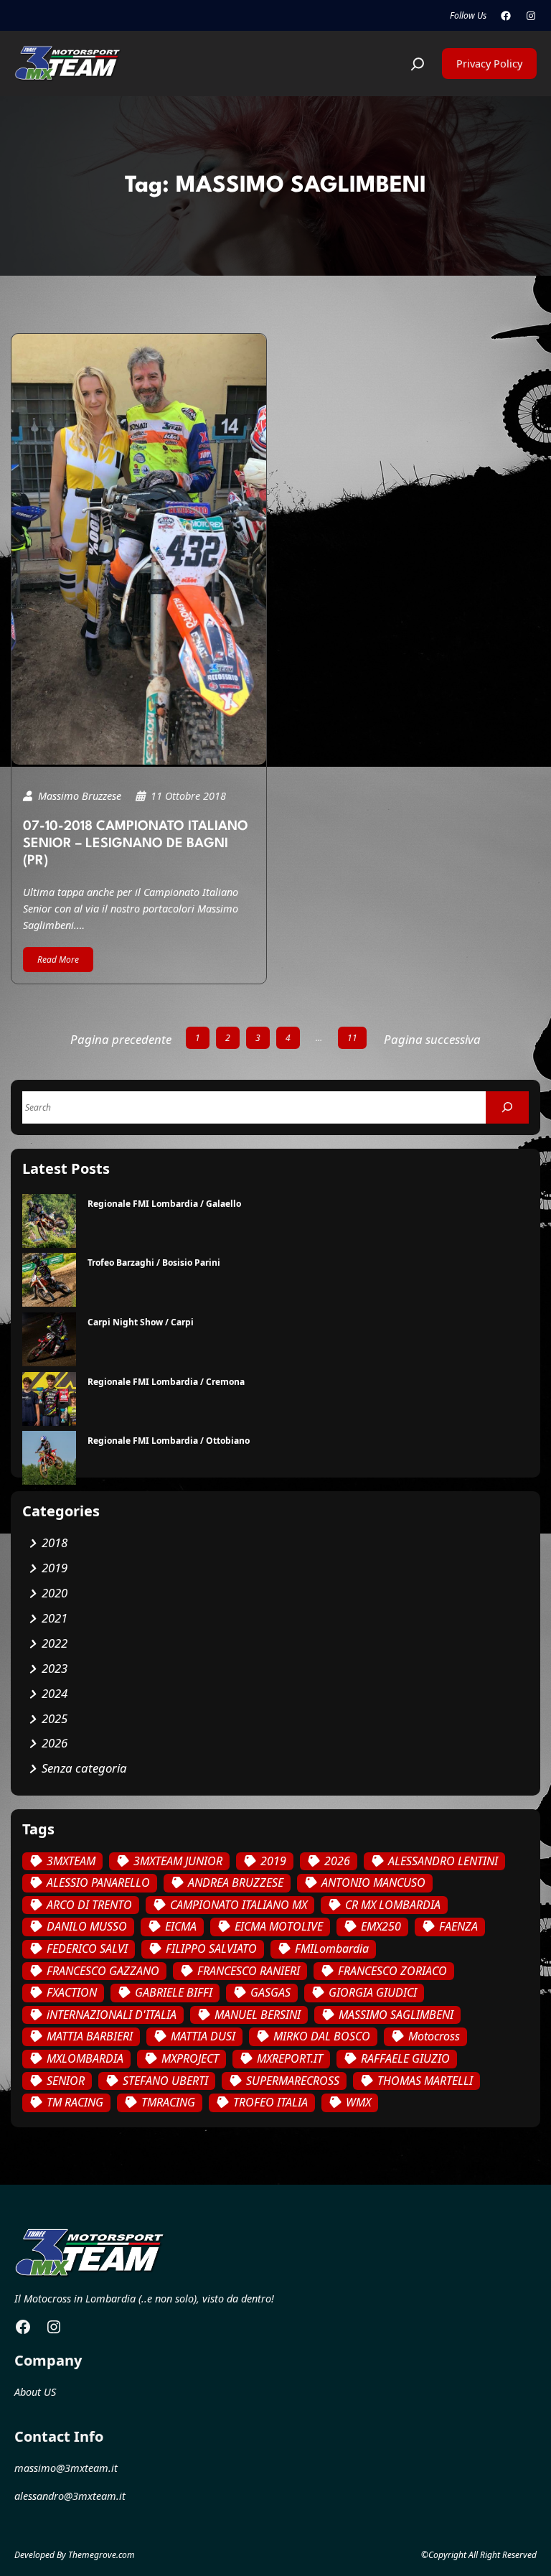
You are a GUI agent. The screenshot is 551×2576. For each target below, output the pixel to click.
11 (352, 1038)
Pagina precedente (121, 1039)
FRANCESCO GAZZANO (103, 1971)
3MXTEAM (71, 1861)
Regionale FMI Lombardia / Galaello (164, 1204)
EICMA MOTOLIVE (279, 1926)
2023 (55, 1668)
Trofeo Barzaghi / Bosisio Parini (154, 1263)
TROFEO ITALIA (270, 2102)
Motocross (434, 2036)
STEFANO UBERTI (165, 2081)
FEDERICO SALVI (87, 1949)
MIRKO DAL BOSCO (322, 2036)
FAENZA (458, 1926)
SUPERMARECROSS (293, 2081)
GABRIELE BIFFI (174, 1992)
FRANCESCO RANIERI (249, 1971)
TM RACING (75, 2102)
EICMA (181, 1926)
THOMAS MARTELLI (425, 2081)
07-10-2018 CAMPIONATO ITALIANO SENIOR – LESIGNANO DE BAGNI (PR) (136, 844)
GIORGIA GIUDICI (373, 1992)
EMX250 (381, 1926)
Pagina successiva (432, 1039)
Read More (58, 960)
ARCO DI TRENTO (89, 1905)
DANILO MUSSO (87, 1926)
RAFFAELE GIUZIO (405, 2058)
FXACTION (72, 1992)
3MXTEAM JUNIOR (178, 1861)
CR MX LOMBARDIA (393, 1905)
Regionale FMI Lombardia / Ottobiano (169, 1441)
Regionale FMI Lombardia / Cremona (166, 1382)
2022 (55, 1643)
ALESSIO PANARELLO (98, 1882)
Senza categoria (84, 1768)
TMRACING (168, 2102)
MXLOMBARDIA (85, 2058)
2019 (55, 1568)
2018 (55, 1543)
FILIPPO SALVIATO (211, 1949)
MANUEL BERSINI (258, 2015)
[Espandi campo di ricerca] (418, 64)
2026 (55, 1743)
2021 (55, 1618)
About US (35, 2392)
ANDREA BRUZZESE (236, 1882)
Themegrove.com (102, 2555)
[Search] (507, 1107)
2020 (55, 1593)
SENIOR (66, 2081)
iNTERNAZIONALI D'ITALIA (112, 2015)
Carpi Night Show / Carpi (141, 1322)
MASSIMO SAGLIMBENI (396, 2015)
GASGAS (270, 1992)
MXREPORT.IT (290, 2058)
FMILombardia (332, 1949)
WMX (358, 2102)
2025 (55, 1718)
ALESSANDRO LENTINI (443, 1861)
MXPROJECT (190, 2058)
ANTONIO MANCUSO (373, 1882)
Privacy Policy (489, 63)
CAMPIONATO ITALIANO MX (239, 1905)
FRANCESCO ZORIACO (392, 1971)
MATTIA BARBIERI (90, 2036)
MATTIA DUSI (203, 2036)
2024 (55, 1693)
